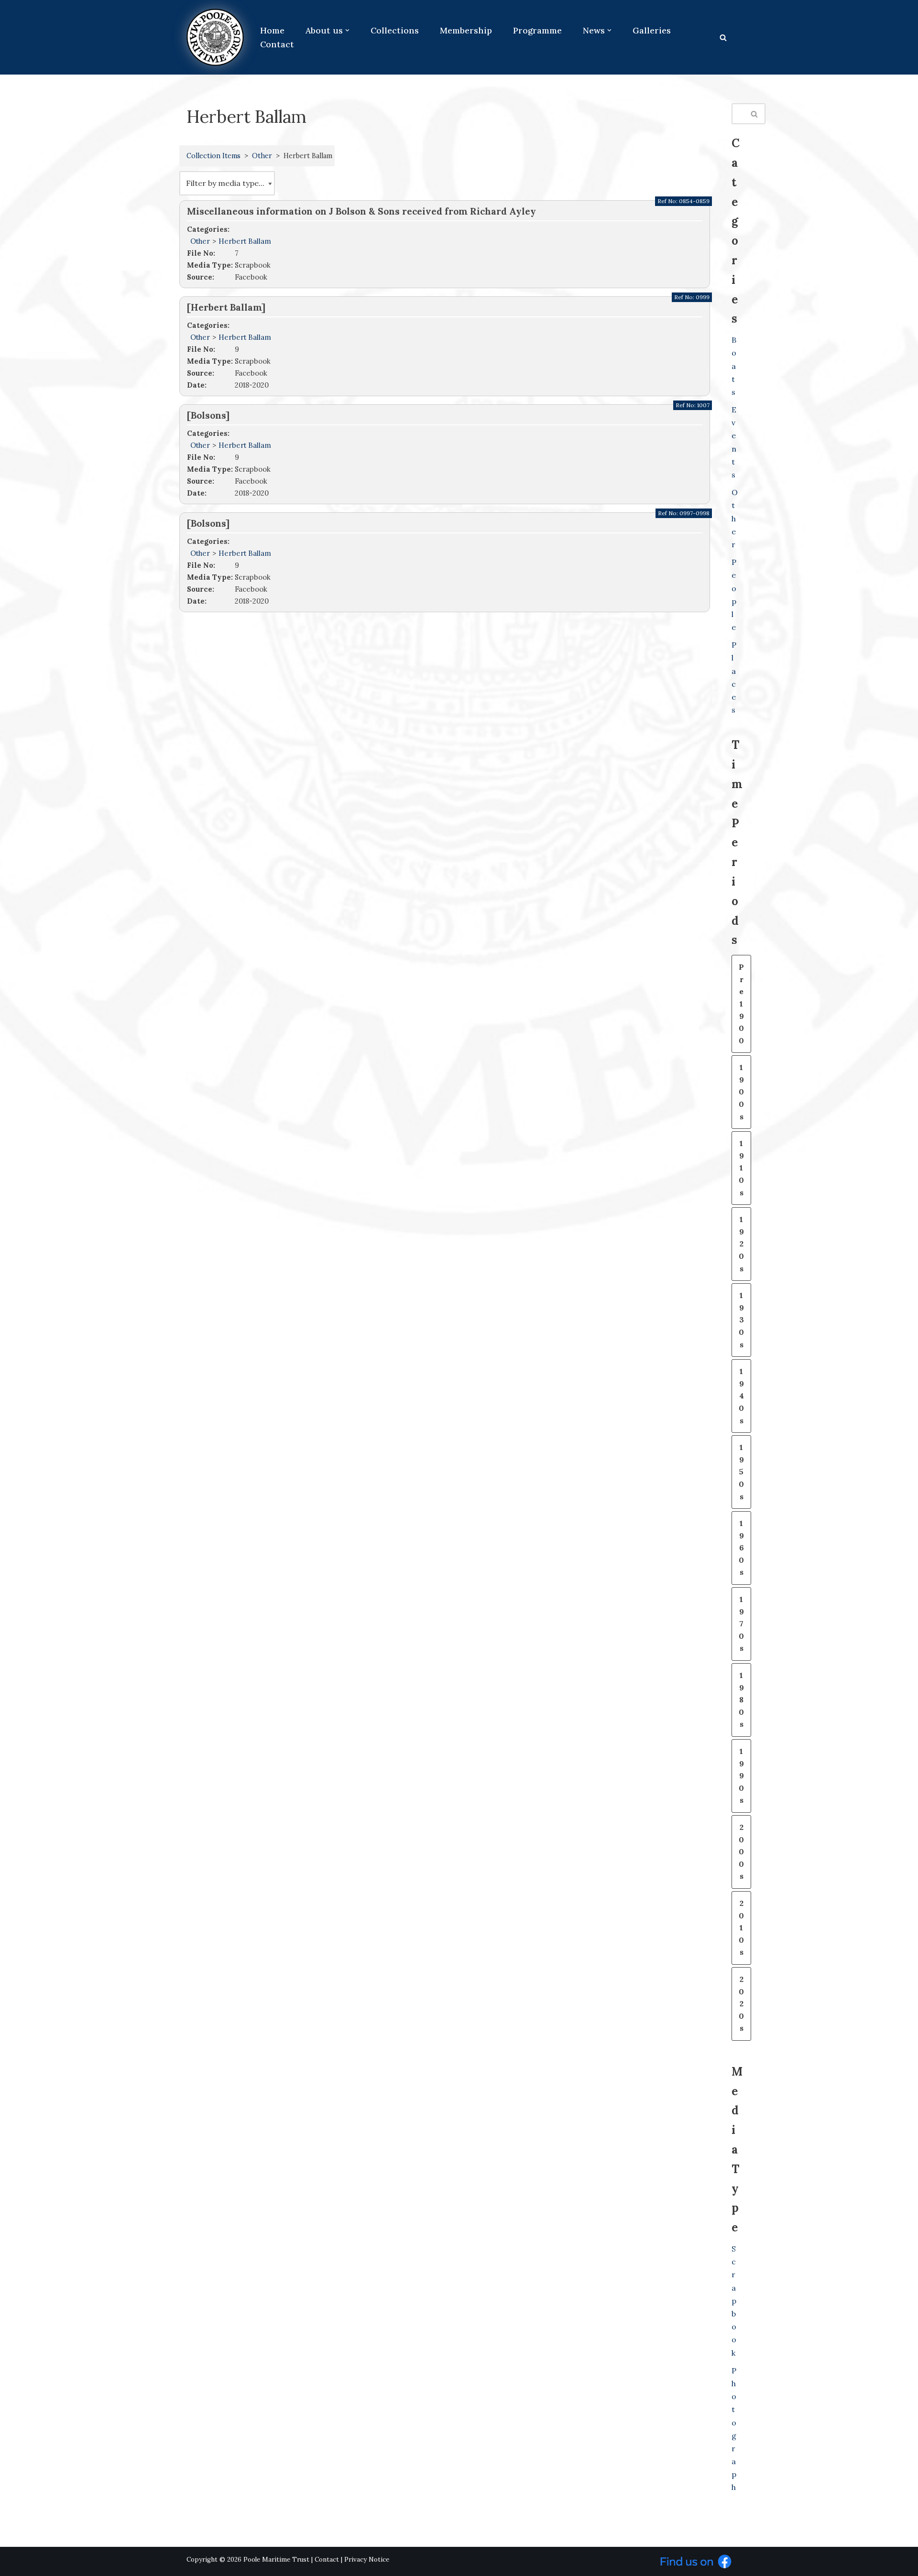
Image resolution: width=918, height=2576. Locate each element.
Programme (537, 30)
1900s (741, 1092)
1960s (741, 1548)
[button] (347, 30)
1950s (741, 1472)
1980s (741, 1699)
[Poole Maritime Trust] (215, 37)
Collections (395, 30)
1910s (741, 1168)
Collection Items (213, 156)
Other (262, 156)
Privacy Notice (367, 2560)
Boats (734, 366)
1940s (741, 1396)
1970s (741, 1624)
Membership (466, 30)
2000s (741, 1851)
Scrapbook (734, 2301)
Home (272, 30)
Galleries (652, 30)
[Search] (723, 38)
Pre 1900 (741, 1004)
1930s (741, 1320)
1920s (741, 1244)
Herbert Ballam (245, 241)
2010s (741, 1927)
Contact (277, 44)
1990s (741, 1775)
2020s (741, 2003)
